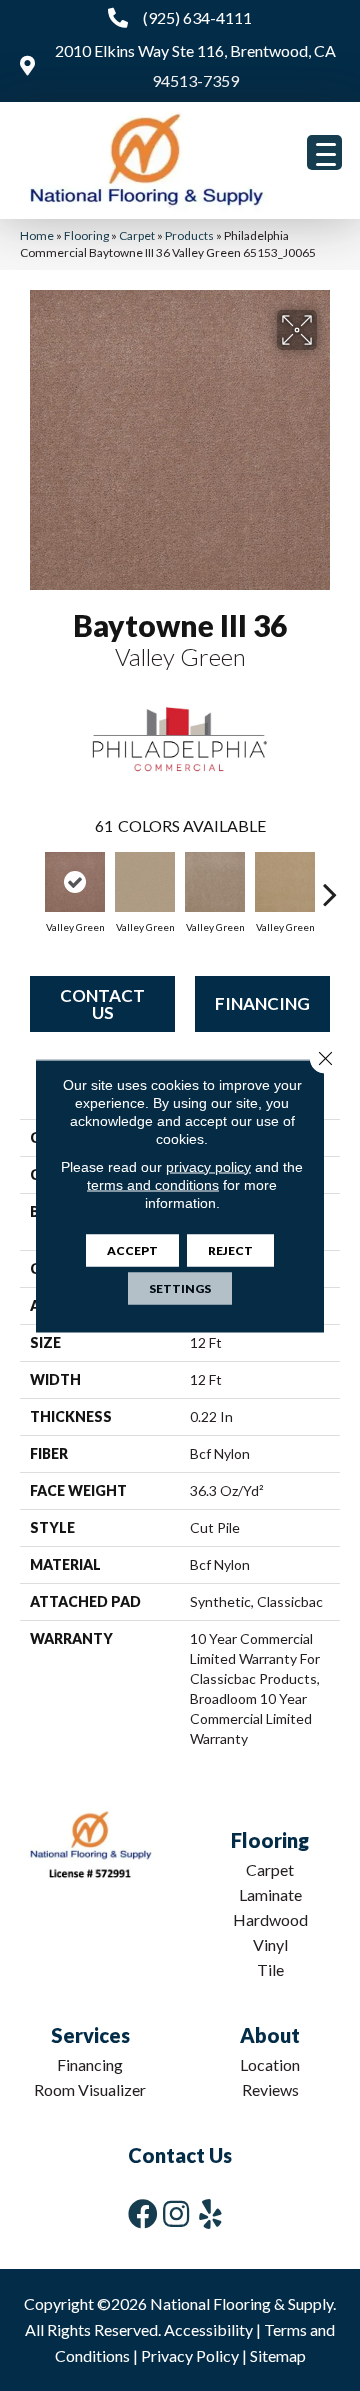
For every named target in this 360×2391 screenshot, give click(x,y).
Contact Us (102, 1004)
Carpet (137, 235)
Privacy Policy (190, 2355)
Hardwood (270, 1919)
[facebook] (143, 2213)
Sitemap (278, 2355)
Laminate (270, 1894)
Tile (270, 1969)
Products (189, 235)
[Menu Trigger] (324, 152)
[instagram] (176, 2213)
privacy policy (208, 1166)
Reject (230, 1249)
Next (330, 884)
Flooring (86, 235)
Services (90, 2035)
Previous (30, 884)
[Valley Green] (75, 882)
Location (270, 2064)
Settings (180, 1287)
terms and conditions (153, 1184)
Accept (132, 1249)
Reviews (270, 2089)
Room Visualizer (90, 2089)
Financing (262, 1003)
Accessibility (208, 2329)
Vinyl (270, 1944)
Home (37, 235)
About (270, 2035)
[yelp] (210, 2213)
